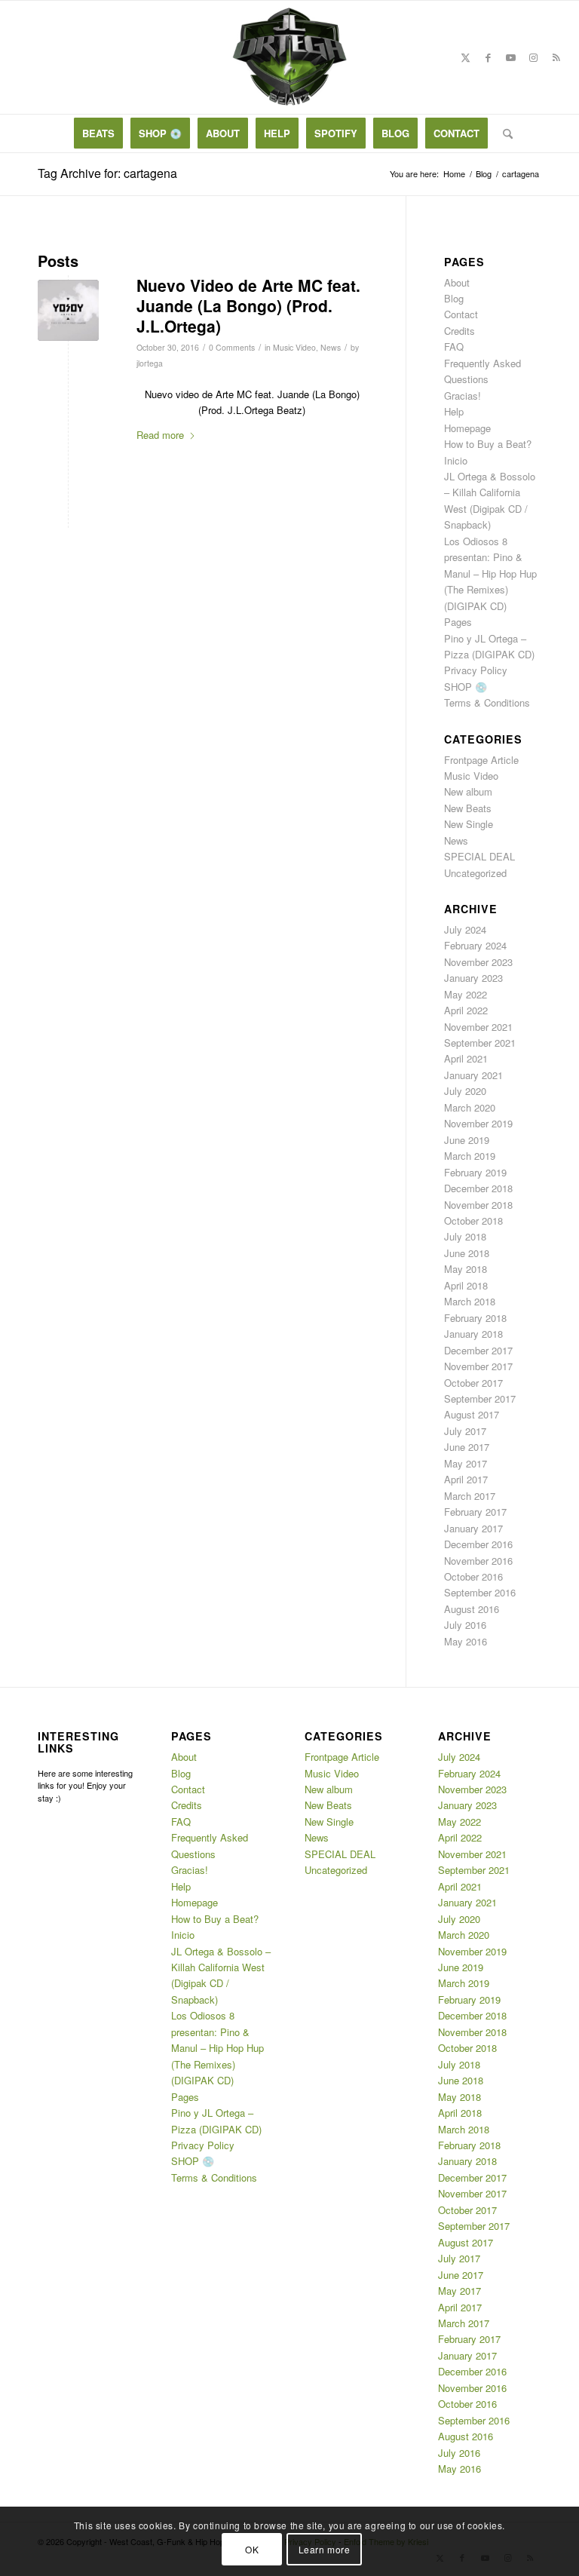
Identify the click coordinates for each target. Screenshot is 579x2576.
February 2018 (475, 1318)
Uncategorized (475, 873)
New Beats (468, 808)
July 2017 (465, 1431)
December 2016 (478, 1544)
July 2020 (465, 1091)
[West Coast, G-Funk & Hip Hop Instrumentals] (289, 57)
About (457, 282)
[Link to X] (466, 57)
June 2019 (467, 1140)
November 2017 (478, 1366)
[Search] (504, 133)
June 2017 (467, 1447)
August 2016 (472, 1609)
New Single (469, 824)
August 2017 (472, 1414)
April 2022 (466, 1010)
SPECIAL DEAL (479, 856)
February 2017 (475, 1512)
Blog (454, 298)
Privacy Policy (476, 670)
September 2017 (480, 1398)
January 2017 (473, 1528)
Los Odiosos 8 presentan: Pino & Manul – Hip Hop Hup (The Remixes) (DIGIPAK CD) (490, 573)
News (331, 347)
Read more (160, 435)
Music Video (294, 347)
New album (468, 791)
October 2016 (473, 1576)
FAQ (454, 347)
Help (454, 411)
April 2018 (466, 1285)
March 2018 (470, 1301)
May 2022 (466, 994)
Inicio (456, 460)
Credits (460, 331)
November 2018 (478, 1205)
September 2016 (480, 1592)
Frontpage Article (481, 760)
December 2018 (478, 1188)
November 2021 (478, 1027)
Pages (458, 622)
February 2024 (475, 945)
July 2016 (465, 1625)
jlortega (150, 363)
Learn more (325, 2549)
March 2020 (470, 1107)
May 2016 (466, 1641)
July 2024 (465, 929)
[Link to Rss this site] (556, 57)
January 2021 (473, 1075)
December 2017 (478, 1350)
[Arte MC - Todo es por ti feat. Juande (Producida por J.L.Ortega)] (68, 310)
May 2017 (466, 1463)
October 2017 (473, 1383)
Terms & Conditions (487, 702)
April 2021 (466, 1058)
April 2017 (466, 1479)
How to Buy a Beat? (488, 444)
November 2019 (478, 1123)
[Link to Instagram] (534, 57)
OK (252, 2549)
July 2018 (465, 1236)
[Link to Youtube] (511, 57)
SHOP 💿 (466, 687)
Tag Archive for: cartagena (107, 173)
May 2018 (466, 1269)
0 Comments (232, 347)
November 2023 (478, 962)
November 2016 (478, 1561)
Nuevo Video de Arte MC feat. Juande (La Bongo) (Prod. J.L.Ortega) (248, 306)
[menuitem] (98, 133)
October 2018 (473, 1221)
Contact (461, 314)
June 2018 (467, 1253)
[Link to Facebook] (489, 57)
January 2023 (473, 978)
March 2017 (470, 1496)
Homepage (467, 428)
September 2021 (480, 1043)
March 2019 (470, 1156)
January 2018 (473, 1334)
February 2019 (475, 1172)
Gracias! (463, 396)
